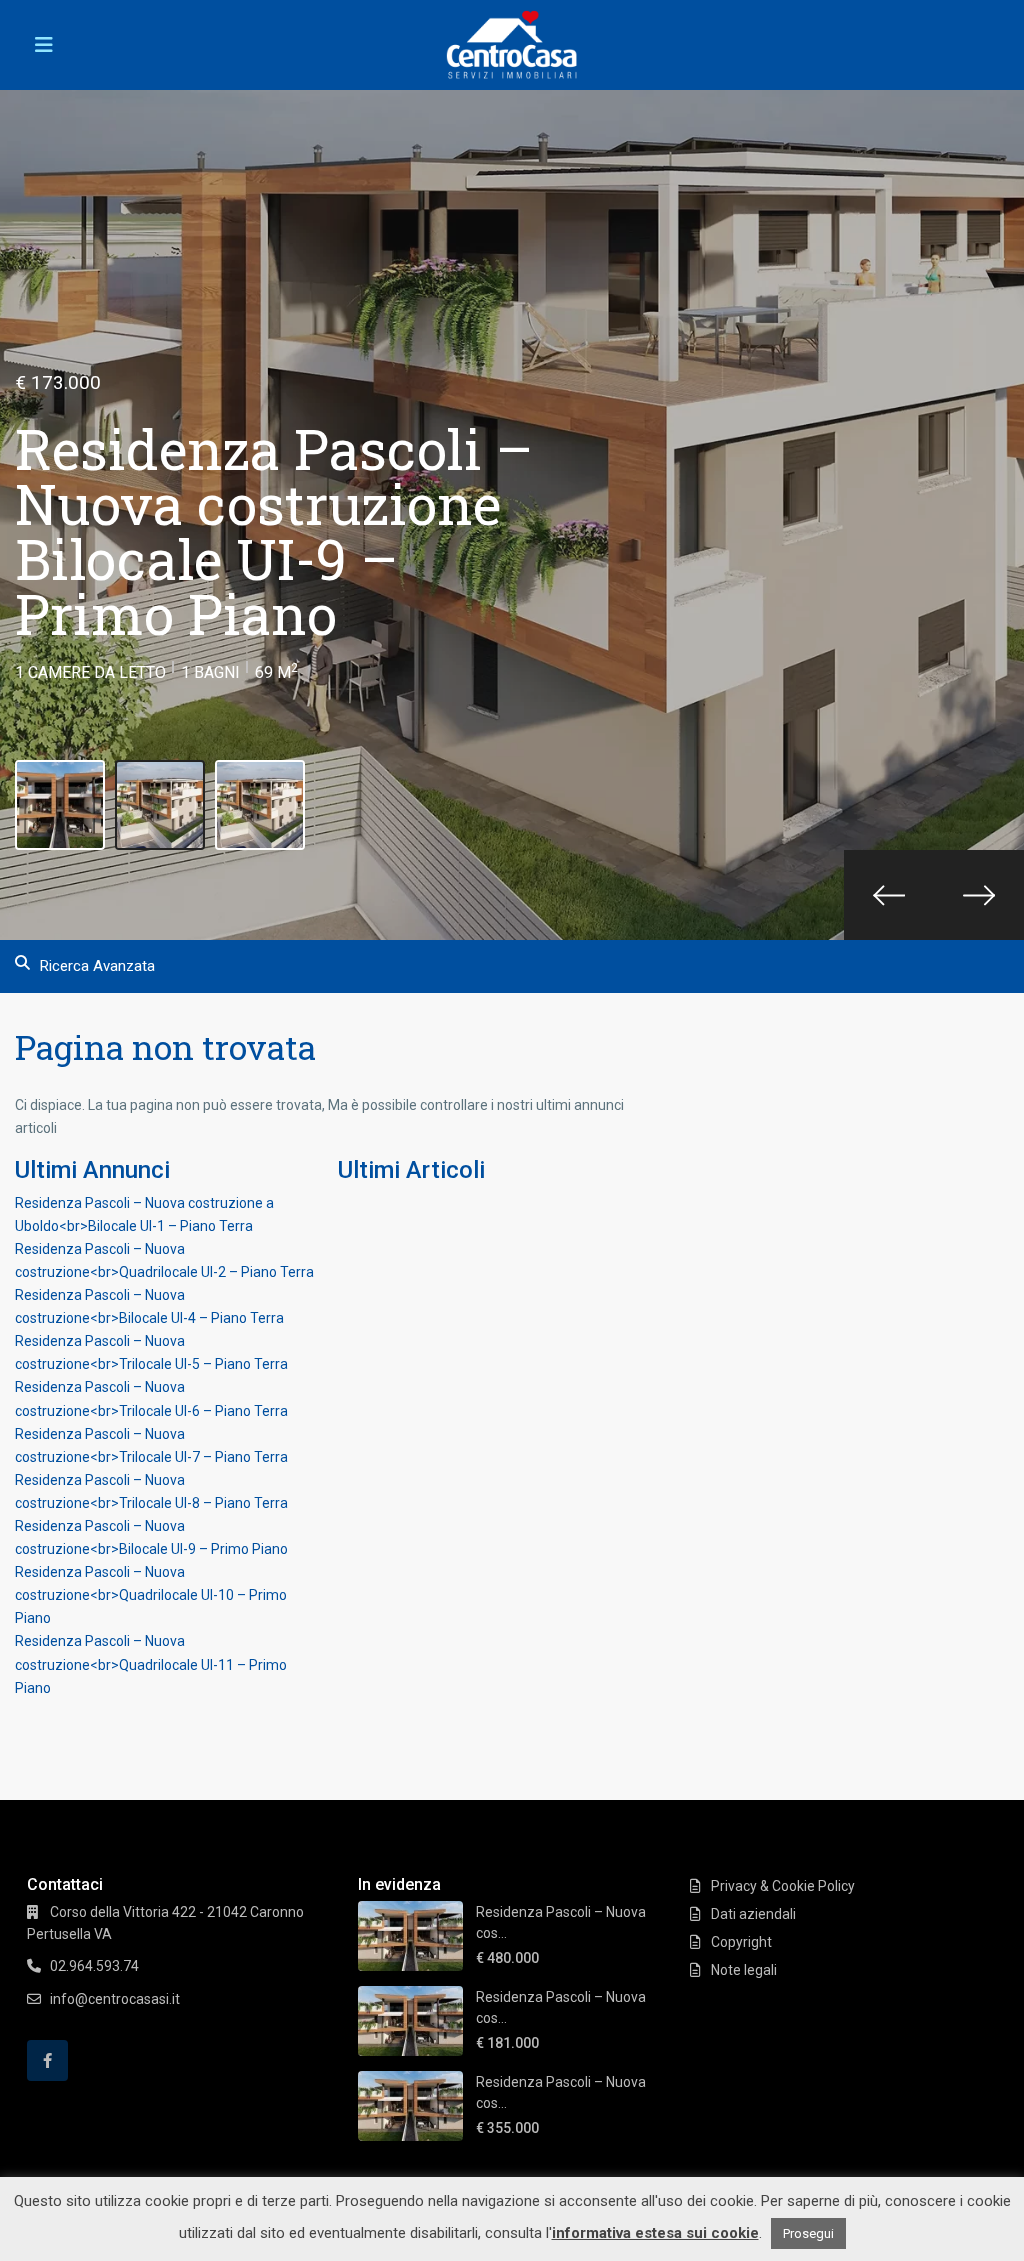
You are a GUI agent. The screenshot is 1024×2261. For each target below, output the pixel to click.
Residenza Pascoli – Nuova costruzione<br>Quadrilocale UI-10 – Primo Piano (151, 1595)
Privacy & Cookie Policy (783, 1886)
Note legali (744, 1970)
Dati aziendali (753, 1914)
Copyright (741, 1942)
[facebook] (47, 2060)
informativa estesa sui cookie (655, 2233)
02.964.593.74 (94, 1966)
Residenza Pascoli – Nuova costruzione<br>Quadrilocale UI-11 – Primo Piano (151, 1664)
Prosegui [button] (808, 2233)
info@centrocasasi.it (115, 1999)
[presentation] (889, 895)
